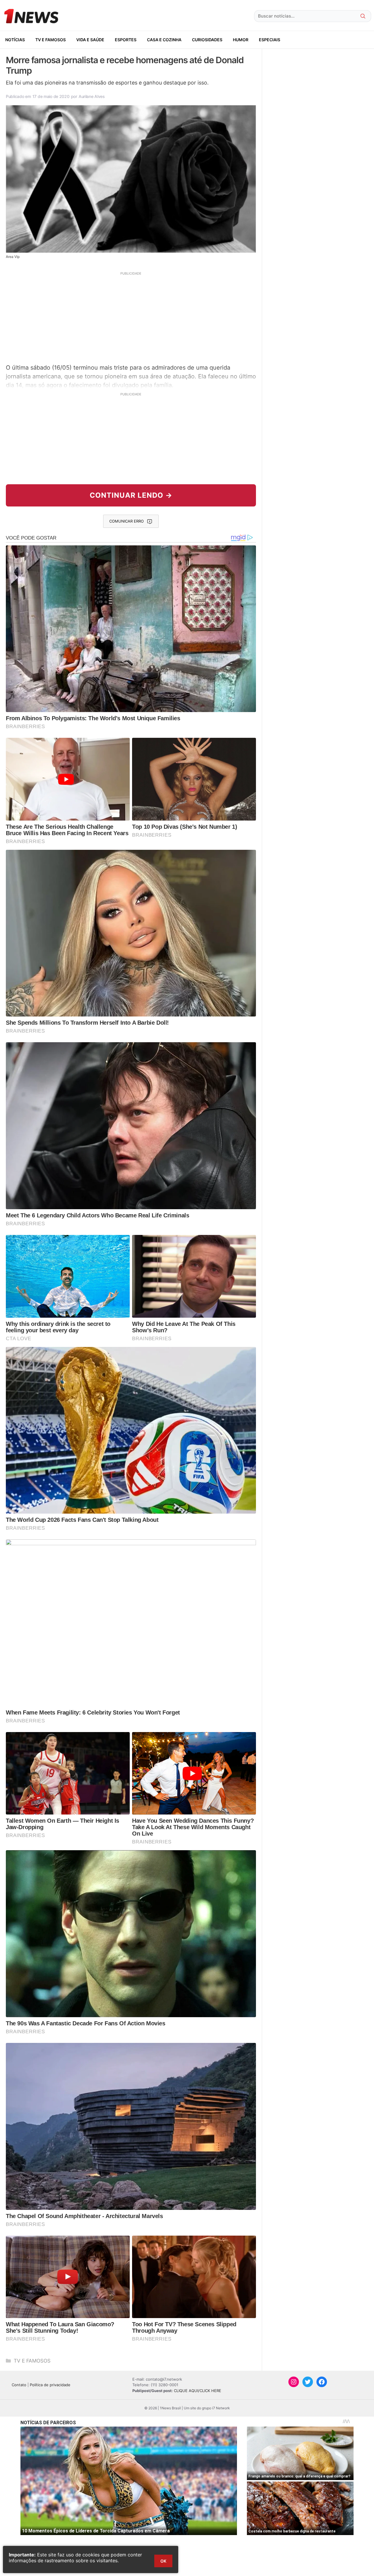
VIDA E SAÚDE (90, 40)
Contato (19, 2385)
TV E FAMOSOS (51, 40)
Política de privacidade (50, 2385)
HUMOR (241, 40)
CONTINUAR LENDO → (131, 495)
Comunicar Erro (127, 521)
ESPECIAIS (270, 40)
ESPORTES (126, 40)
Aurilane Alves (92, 96)
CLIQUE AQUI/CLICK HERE (198, 2391)
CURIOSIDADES (207, 40)
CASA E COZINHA (164, 40)
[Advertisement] (131, 317)
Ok (163, 2561)
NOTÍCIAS (15, 40)
